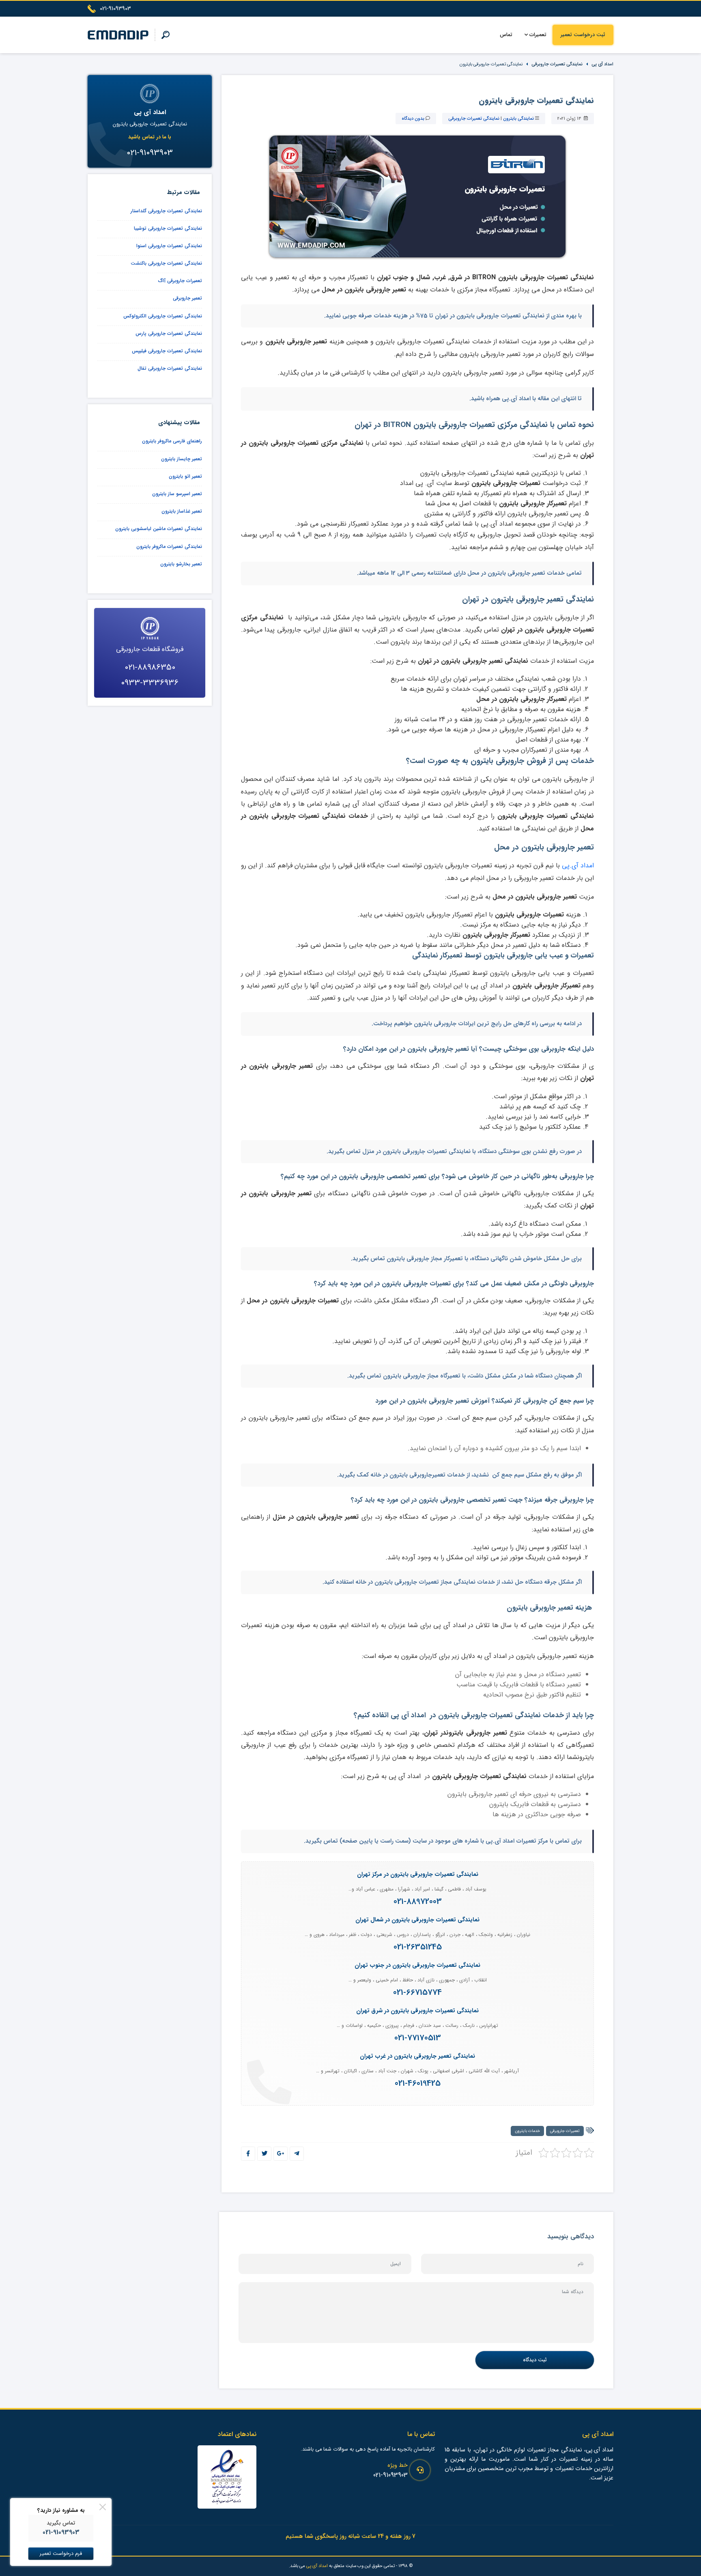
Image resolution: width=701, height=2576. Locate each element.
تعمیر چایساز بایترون (182, 459)
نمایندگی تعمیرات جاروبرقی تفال (170, 368)
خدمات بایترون (527, 2131)
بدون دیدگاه (413, 119)
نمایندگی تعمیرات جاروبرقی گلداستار (166, 211)
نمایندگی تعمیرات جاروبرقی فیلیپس (167, 351)
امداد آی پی (602, 64)
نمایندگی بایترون (518, 119)
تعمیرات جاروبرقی (565, 2131)
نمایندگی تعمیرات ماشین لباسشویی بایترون (159, 529)
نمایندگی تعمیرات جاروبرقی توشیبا (168, 228)
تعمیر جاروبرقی (187, 298)
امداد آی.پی (578, 865)
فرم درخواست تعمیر (61, 2554)
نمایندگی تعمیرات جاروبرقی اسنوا (169, 246)
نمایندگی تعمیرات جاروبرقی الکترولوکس (163, 316)
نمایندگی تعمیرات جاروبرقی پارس (169, 333)
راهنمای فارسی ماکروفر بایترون (172, 441)
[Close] (103, 2507)
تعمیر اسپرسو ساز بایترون (177, 494)
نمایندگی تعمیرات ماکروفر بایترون (169, 546)
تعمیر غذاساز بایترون (182, 511)
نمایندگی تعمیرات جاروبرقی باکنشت (166, 263)
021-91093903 (390, 2475)
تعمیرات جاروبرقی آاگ (180, 281)
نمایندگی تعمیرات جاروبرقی (557, 64)
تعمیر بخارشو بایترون (181, 564)
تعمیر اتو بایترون (185, 476)
